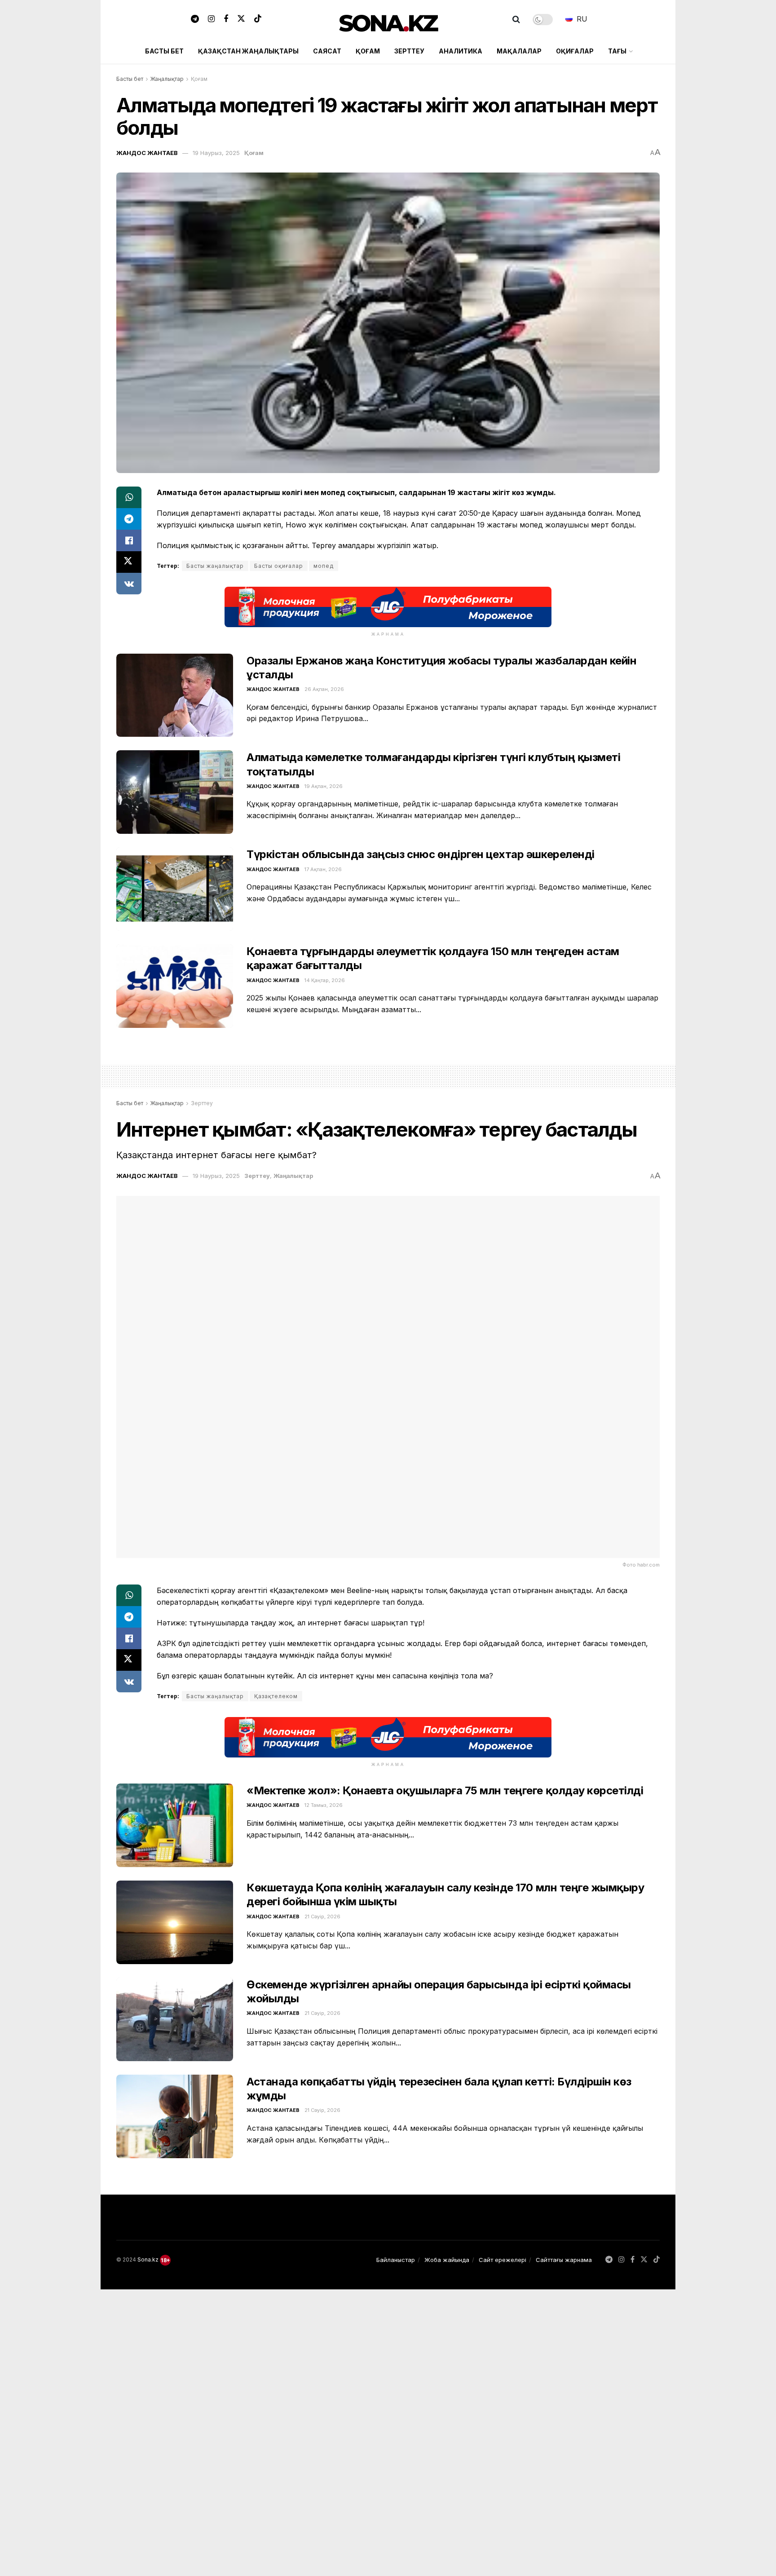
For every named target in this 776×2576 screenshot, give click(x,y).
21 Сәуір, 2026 (322, 1917)
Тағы (617, 51)
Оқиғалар (575, 51)
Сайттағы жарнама (564, 2260)
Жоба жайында (447, 2260)
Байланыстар (396, 2260)
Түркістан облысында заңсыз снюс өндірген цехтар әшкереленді (421, 854)
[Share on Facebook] (129, 540)
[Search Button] (516, 19)
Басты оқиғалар (279, 566)
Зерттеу (409, 51)
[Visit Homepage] (388, 20)
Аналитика (461, 51)
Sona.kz (148, 2260)
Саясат (327, 51)
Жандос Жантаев (147, 153)
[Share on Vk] (129, 584)
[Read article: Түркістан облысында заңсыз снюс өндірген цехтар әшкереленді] (175, 889)
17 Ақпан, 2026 (323, 869)
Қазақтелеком (276, 1696)
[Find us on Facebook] (226, 19)
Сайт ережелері (503, 2260)
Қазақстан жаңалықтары (248, 51)
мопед (324, 566)
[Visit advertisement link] (388, 607)
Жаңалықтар (167, 79)
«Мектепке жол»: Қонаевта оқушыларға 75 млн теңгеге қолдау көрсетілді (445, 1790)
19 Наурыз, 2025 (216, 153)
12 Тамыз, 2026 (324, 1805)
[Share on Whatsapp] (129, 497)
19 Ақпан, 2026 (324, 786)
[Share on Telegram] (129, 519)
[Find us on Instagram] (211, 19)
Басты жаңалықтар (215, 566)
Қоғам (368, 51)
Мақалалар (519, 51)
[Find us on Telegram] (195, 19)
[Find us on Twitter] (241, 19)
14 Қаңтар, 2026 (325, 980)
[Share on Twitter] (129, 562)
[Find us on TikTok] (258, 19)
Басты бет (164, 51)
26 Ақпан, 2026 (324, 689)
